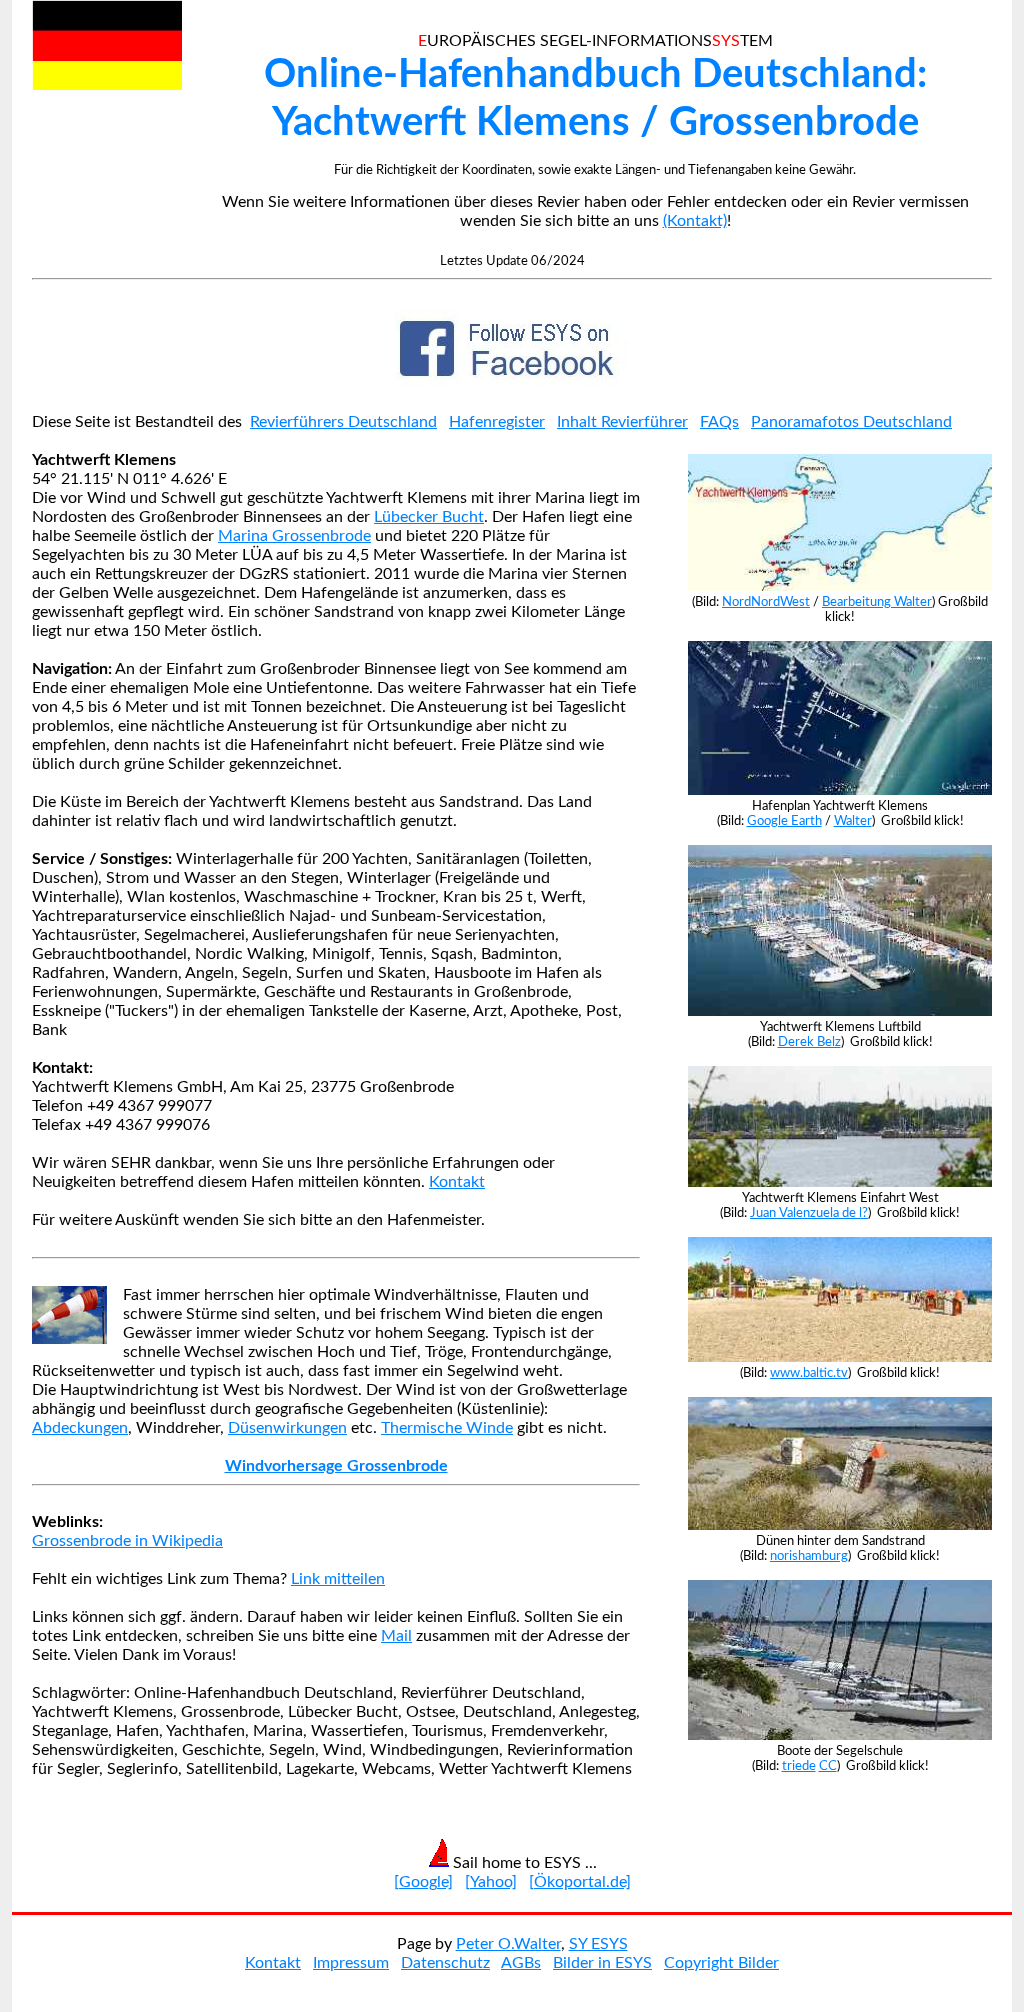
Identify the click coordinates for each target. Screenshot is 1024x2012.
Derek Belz (809, 1042)
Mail (396, 1636)
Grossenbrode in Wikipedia (127, 1541)
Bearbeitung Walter (877, 602)
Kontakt (457, 1182)
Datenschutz (445, 1963)
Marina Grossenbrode (294, 536)
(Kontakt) (695, 221)
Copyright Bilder (721, 1963)
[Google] (423, 1882)
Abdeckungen (80, 1428)
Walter (853, 821)
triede (799, 1766)
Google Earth (784, 821)
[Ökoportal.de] (580, 1882)
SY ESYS (598, 1944)
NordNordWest (766, 602)
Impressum (351, 1963)
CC (828, 1766)
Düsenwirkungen (287, 1428)
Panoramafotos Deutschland (851, 422)
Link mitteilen (338, 1579)
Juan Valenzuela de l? (809, 1213)
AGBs (521, 1963)
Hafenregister (497, 422)
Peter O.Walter (508, 1944)
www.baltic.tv (809, 1373)
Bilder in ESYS (602, 1963)
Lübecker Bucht (429, 517)
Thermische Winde (447, 1428)
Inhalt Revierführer (622, 422)
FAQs (719, 422)
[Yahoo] (491, 1882)
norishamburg (809, 1556)
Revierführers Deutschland (343, 422)
